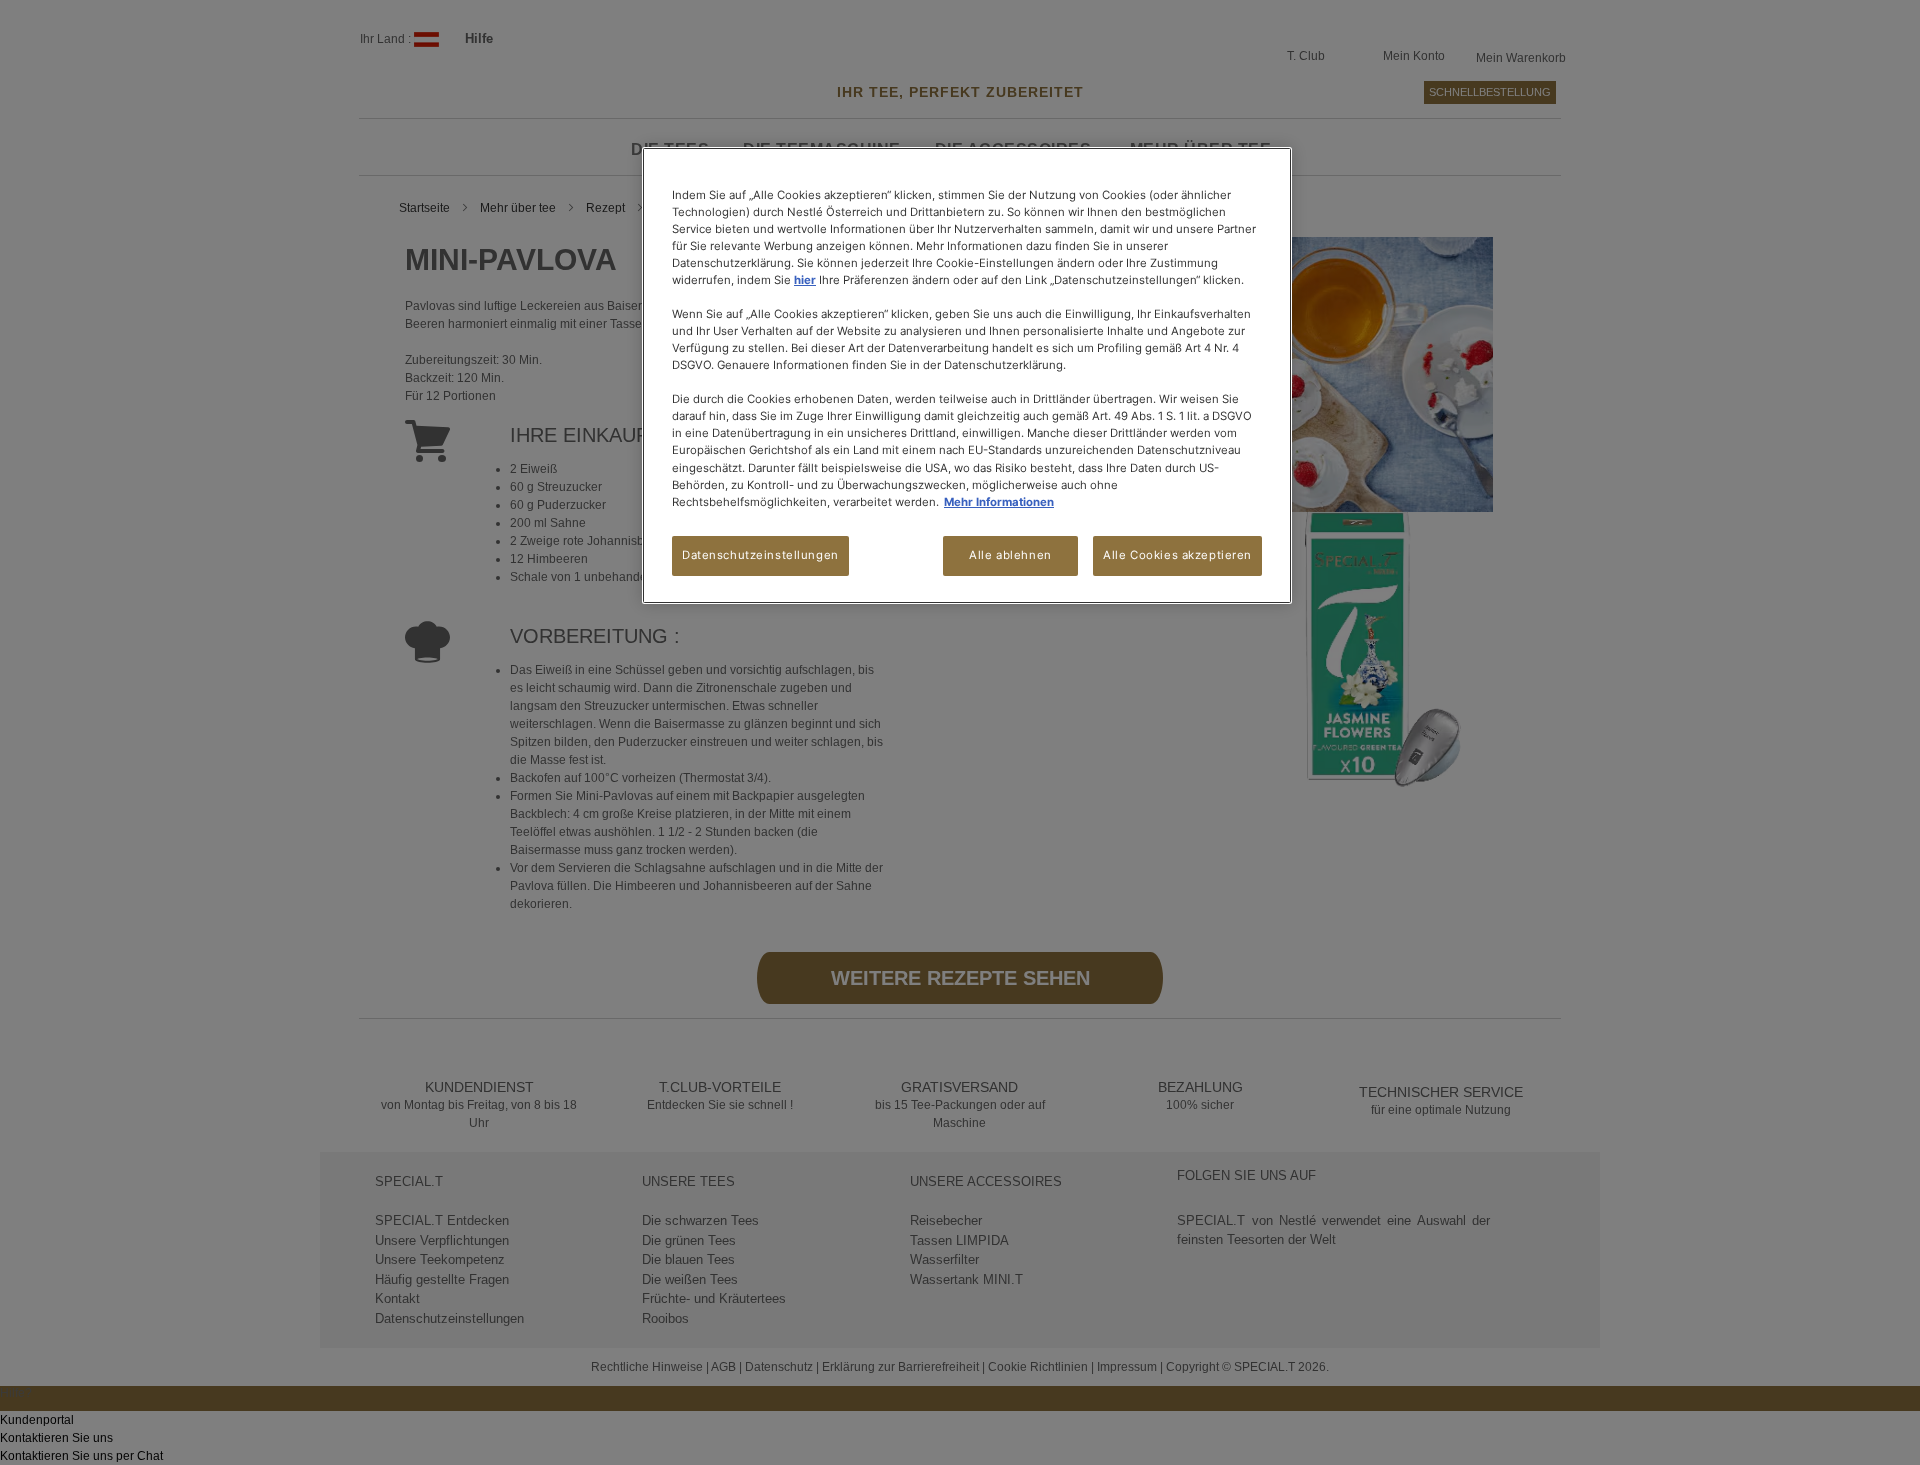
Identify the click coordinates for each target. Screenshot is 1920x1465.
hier (805, 280)
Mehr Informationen (999, 502)
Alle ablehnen (1010, 555)
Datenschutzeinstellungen (760, 555)
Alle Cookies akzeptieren (1177, 555)
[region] (967, 375)
